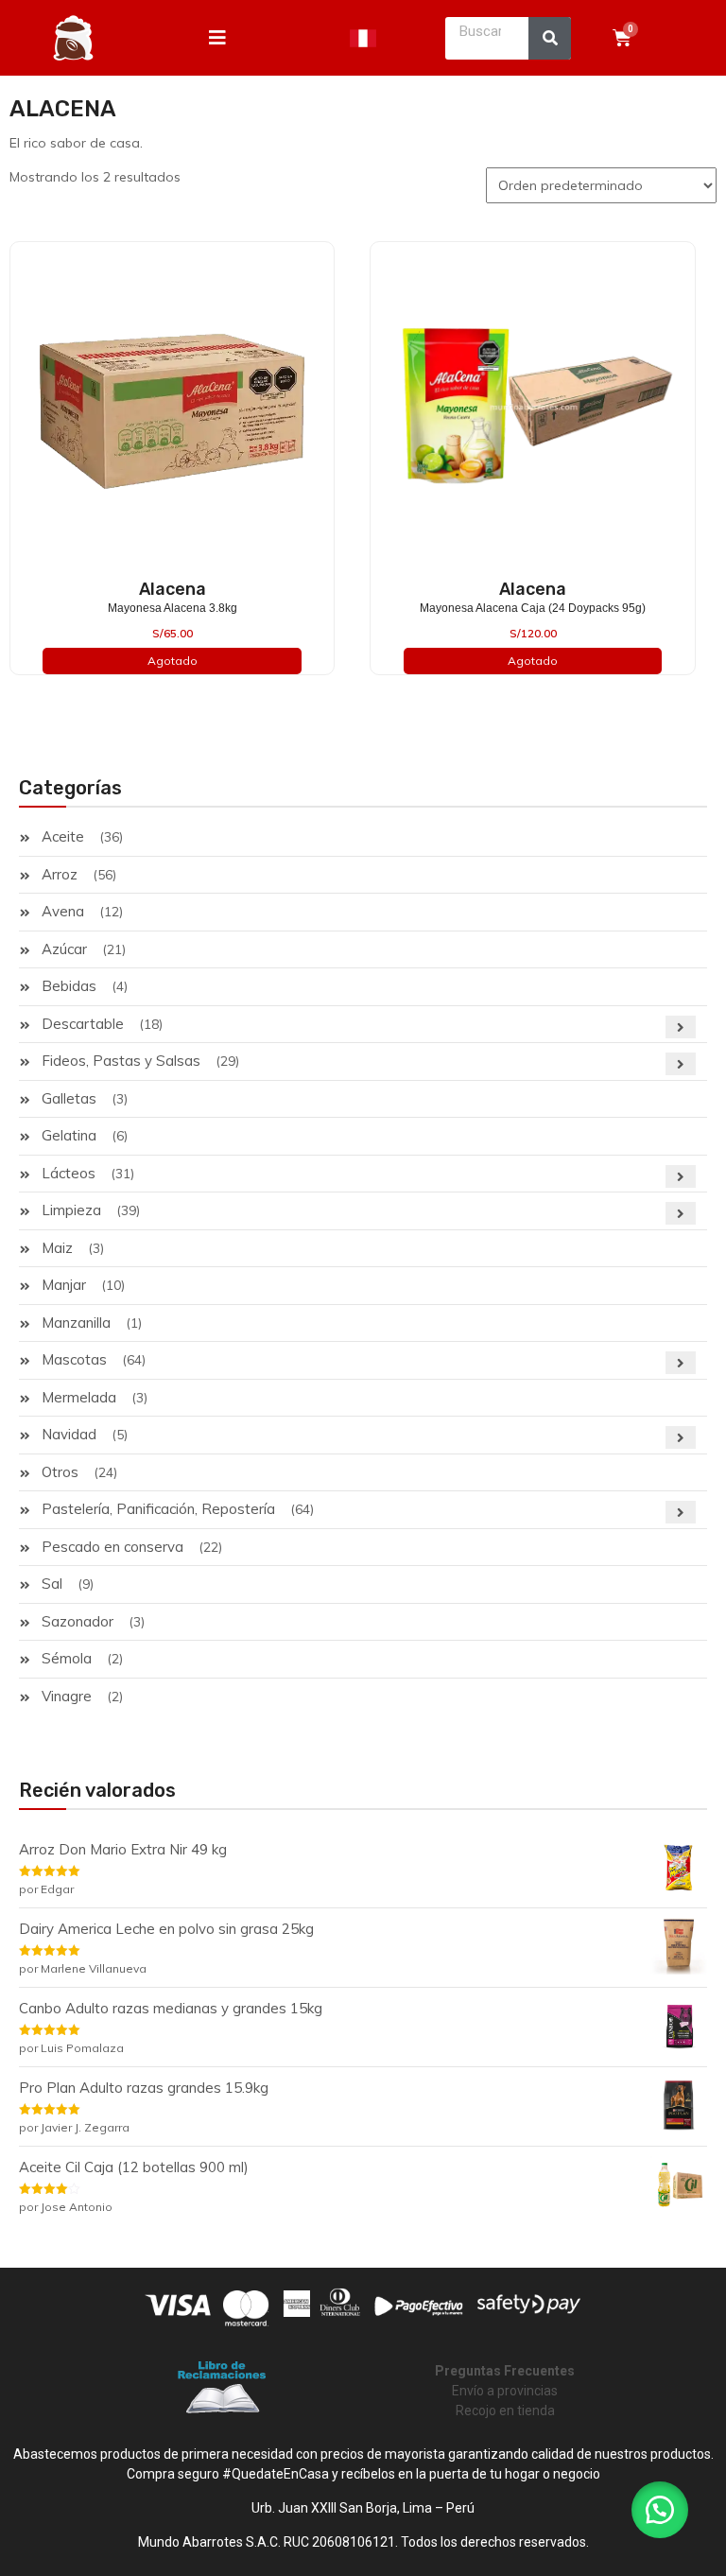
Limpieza (71, 1210)
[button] (660, 2510)
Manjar (64, 1285)
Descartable (83, 1024)
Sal (52, 1584)
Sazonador (78, 1621)
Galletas (69, 1098)
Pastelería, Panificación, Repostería (158, 1509)
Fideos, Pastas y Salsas (121, 1061)
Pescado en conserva (112, 1547)
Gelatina (69, 1135)
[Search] (550, 38)
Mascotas (74, 1359)
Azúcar (64, 949)
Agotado (173, 661)
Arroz (60, 874)
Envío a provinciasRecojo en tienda (505, 2391)
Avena (63, 911)
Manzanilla (76, 1323)
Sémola (67, 1658)
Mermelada (79, 1397)
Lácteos (69, 1173)
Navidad (69, 1434)
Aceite (63, 836)
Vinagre (67, 1696)
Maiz (57, 1248)
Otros (60, 1472)
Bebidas (69, 986)
